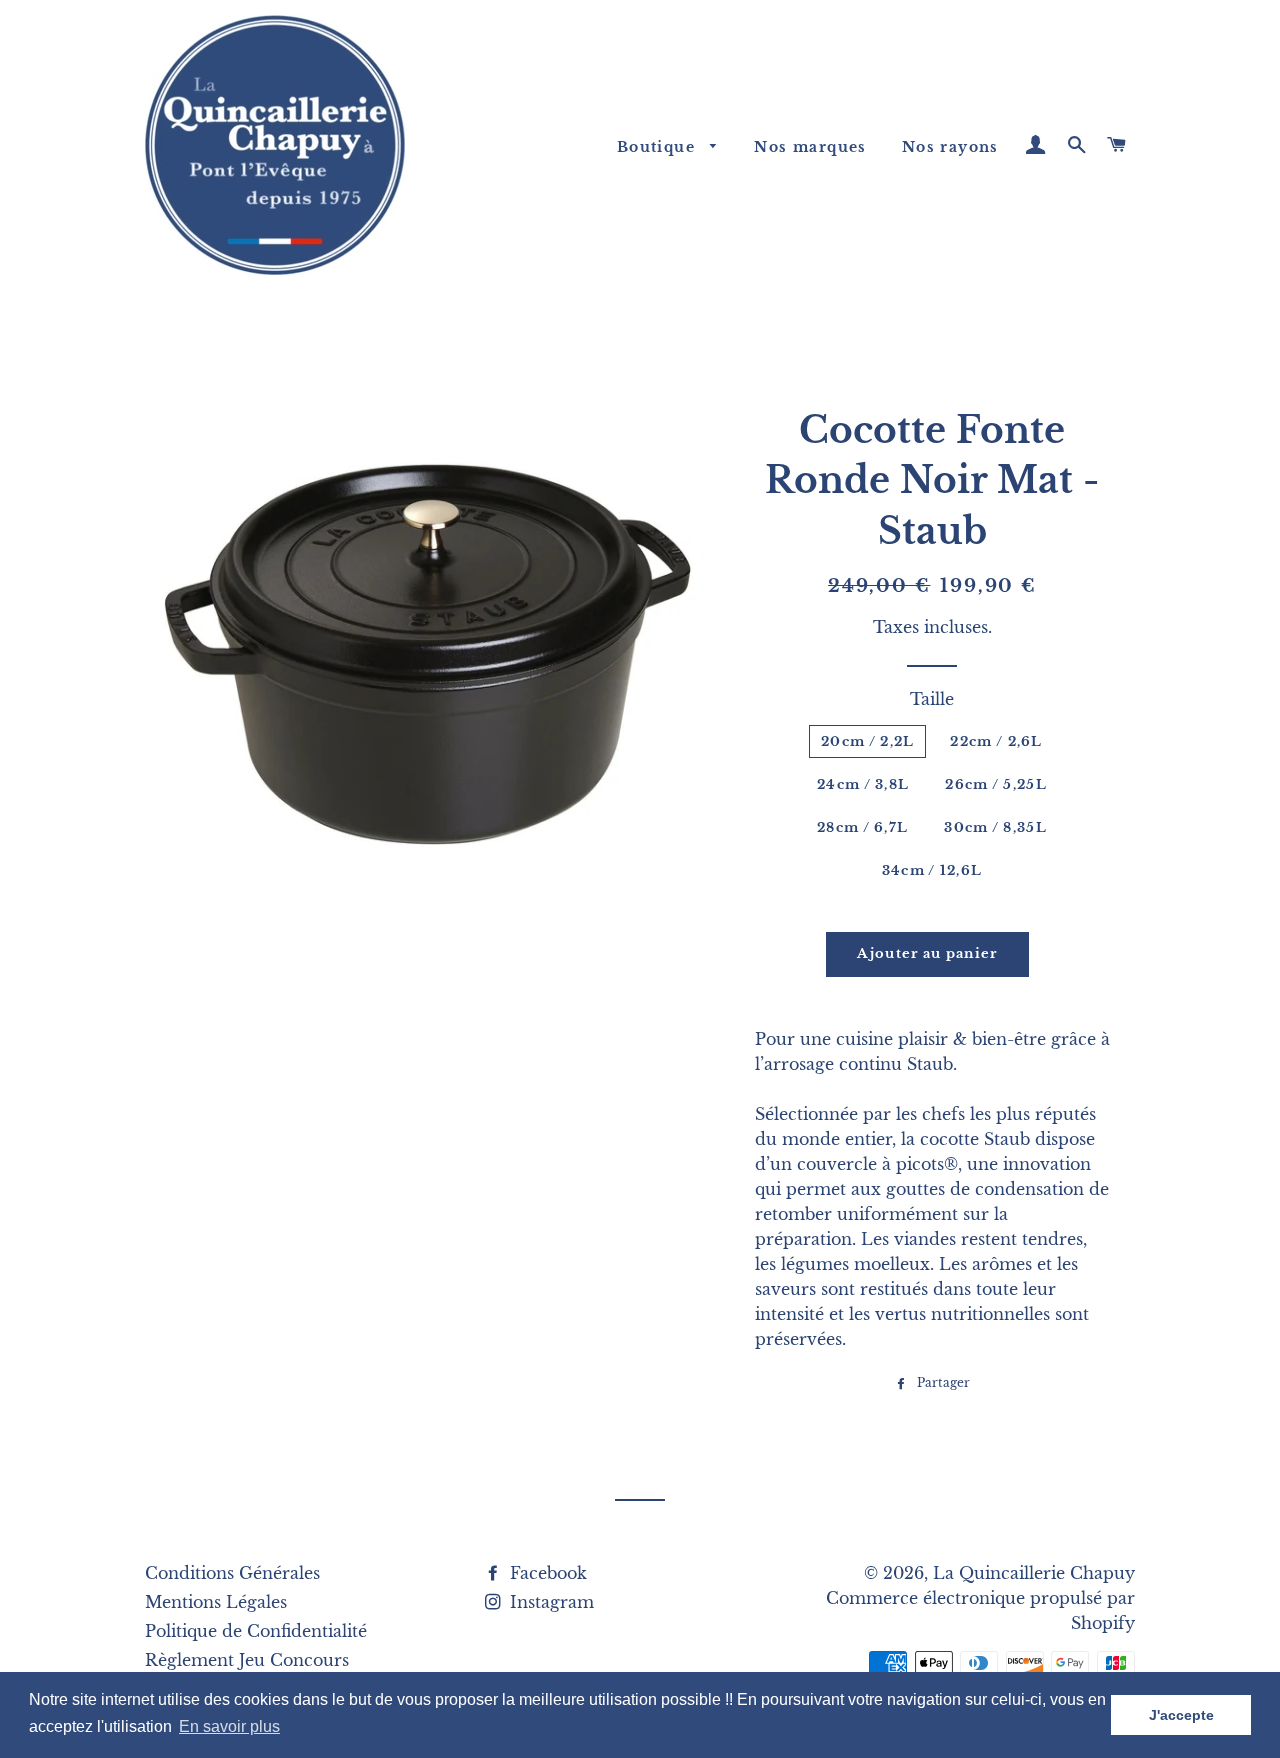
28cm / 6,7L (862, 827)
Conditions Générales (232, 1573)
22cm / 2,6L (996, 741)
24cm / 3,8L (863, 784)
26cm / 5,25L (996, 784)
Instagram (549, 1602)
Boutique (659, 147)
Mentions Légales (216, 1602)
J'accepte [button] (1181, 1715)
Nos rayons (950, 147)
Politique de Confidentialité (256, 1631)
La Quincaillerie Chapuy (1034, 1573)
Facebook (546, 1573)
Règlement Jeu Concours (247, 1660)
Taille (932, 699)
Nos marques (810, 147)
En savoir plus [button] (229, 1726)
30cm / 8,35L (995, 827)
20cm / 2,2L (867, 741)
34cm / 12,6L (932, 870)
